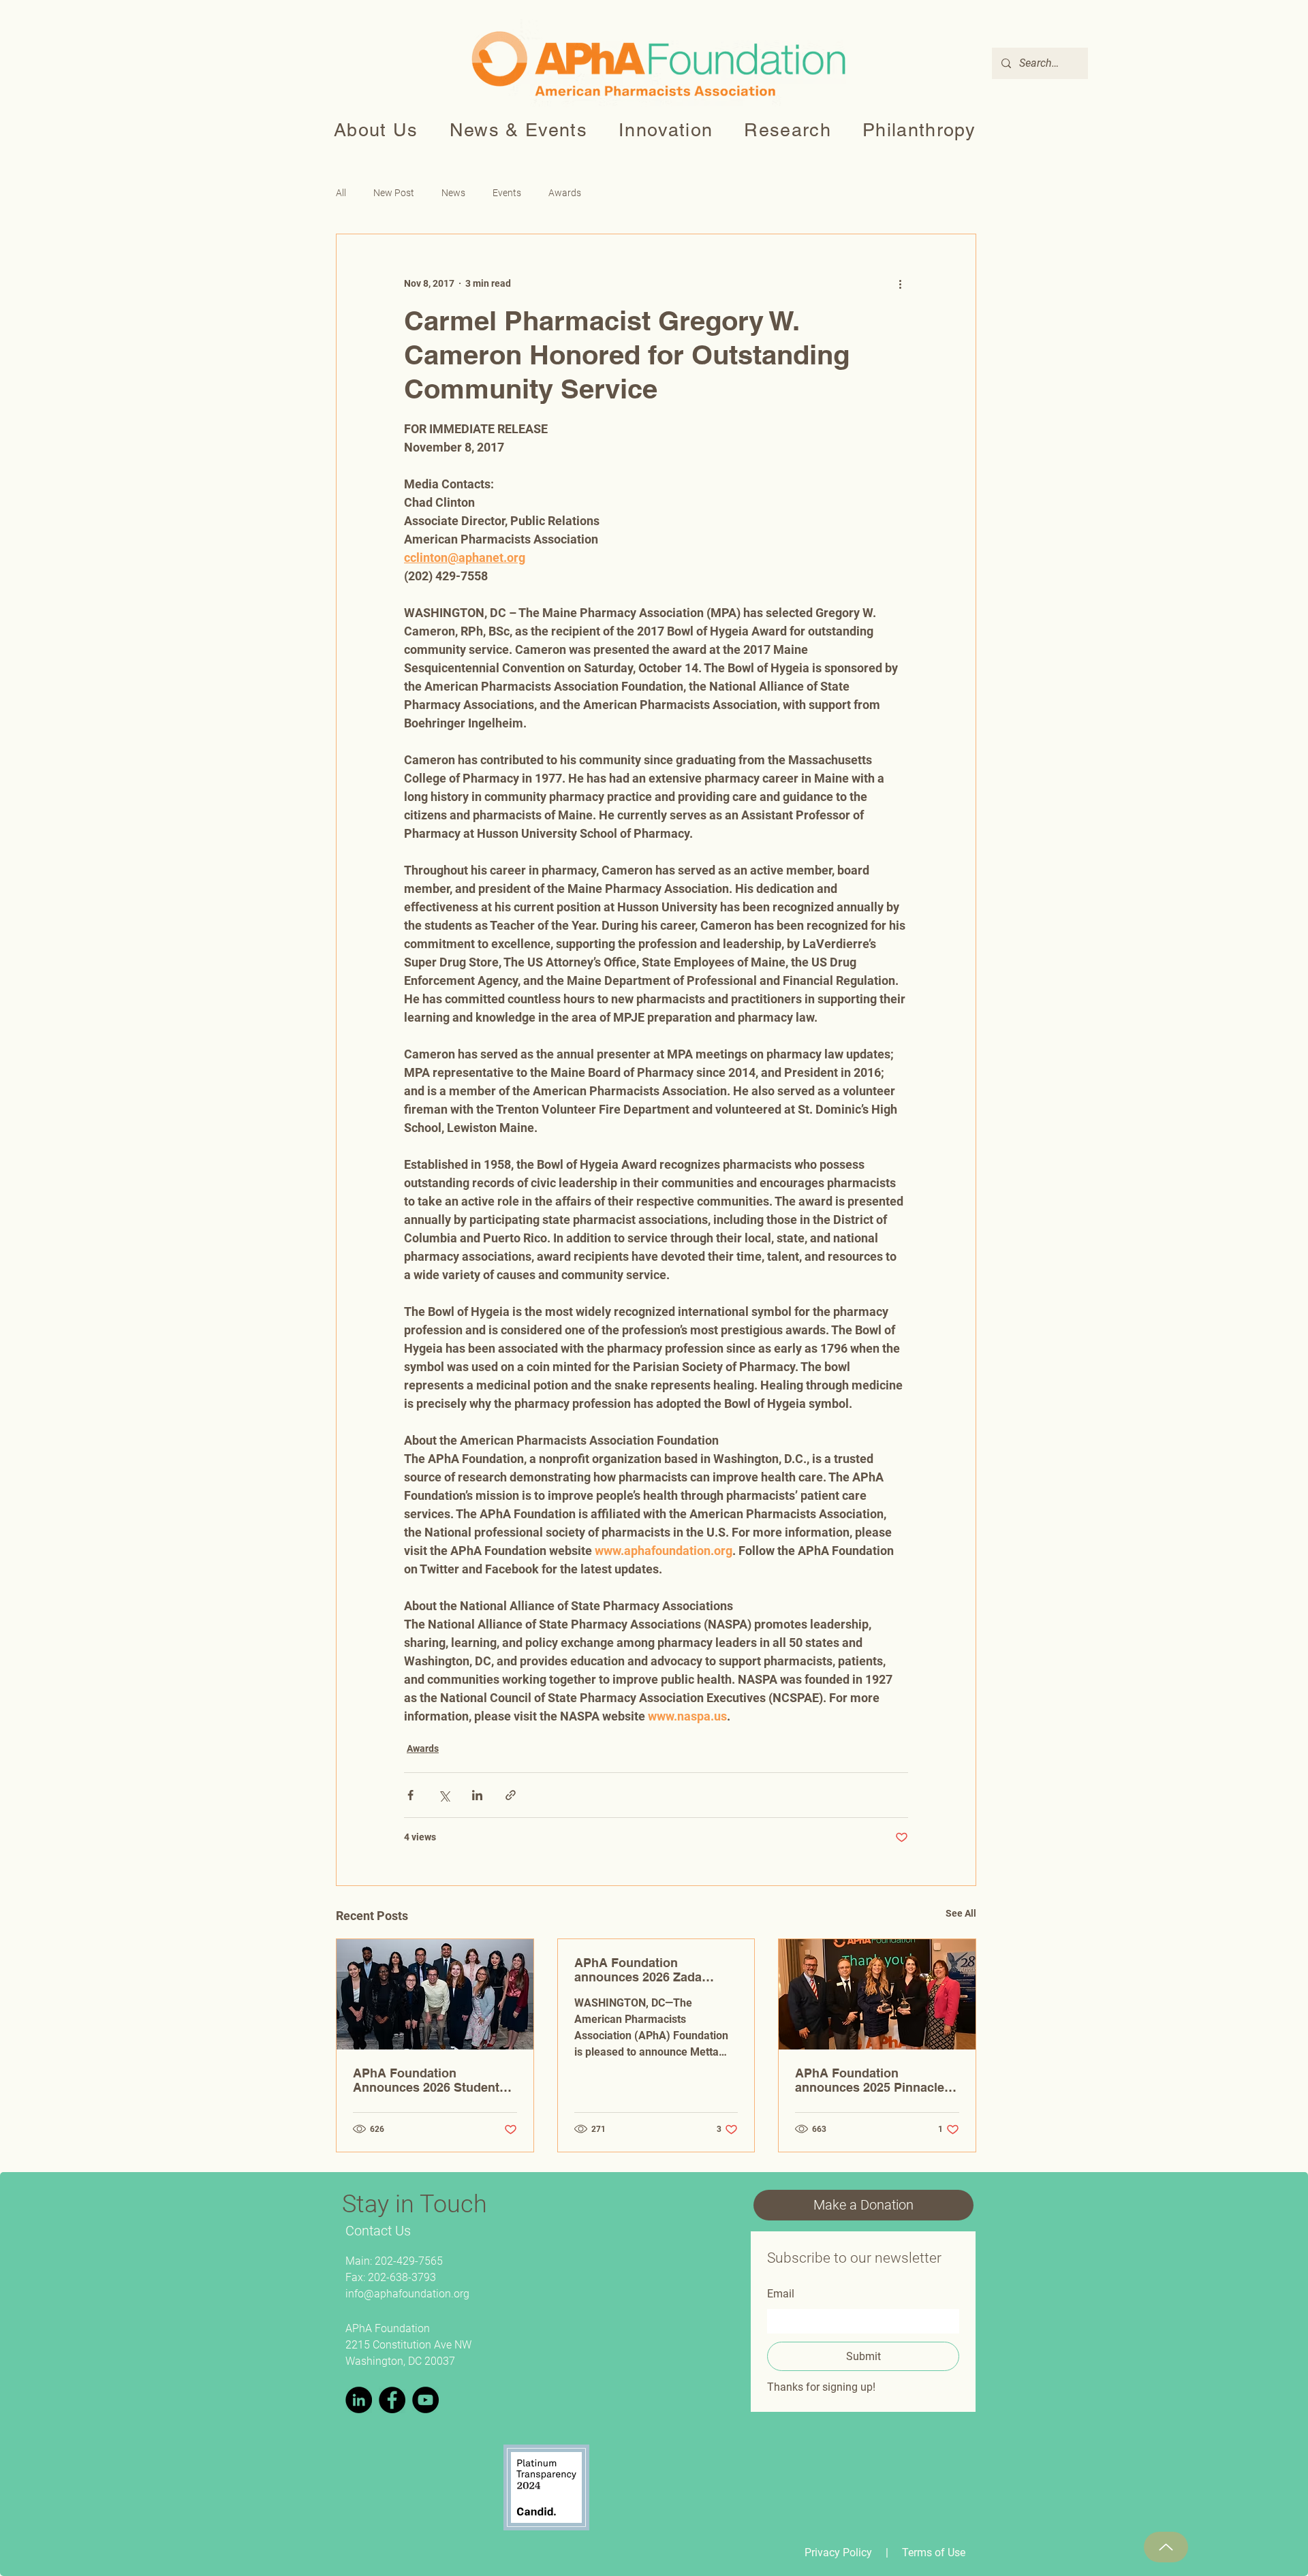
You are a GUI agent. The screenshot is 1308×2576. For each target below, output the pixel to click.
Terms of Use (934, 2553)
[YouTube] (425, 2400)
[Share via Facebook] (410, 1795)
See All (961, 1913)
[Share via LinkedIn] (477, 1795)
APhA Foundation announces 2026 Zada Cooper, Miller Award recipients (638, 1970)
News (453, 193)
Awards (565, 193)
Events (507, 193)
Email (781, 2294)
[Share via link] (511, 1795)
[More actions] (900, 283)
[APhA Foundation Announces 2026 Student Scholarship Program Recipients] (435, 1994)
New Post (394, 193)
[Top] (1166, 2547)
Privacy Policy (838, 2553)
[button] (376, 130)
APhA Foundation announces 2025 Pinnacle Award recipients (870, 2080)
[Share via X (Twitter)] (444, 1795)
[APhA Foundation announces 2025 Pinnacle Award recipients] (877, 1994)
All (341, 193)
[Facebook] (392, 2400)
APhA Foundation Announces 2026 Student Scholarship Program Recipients (426, 2080)
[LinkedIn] (359, 2400)
